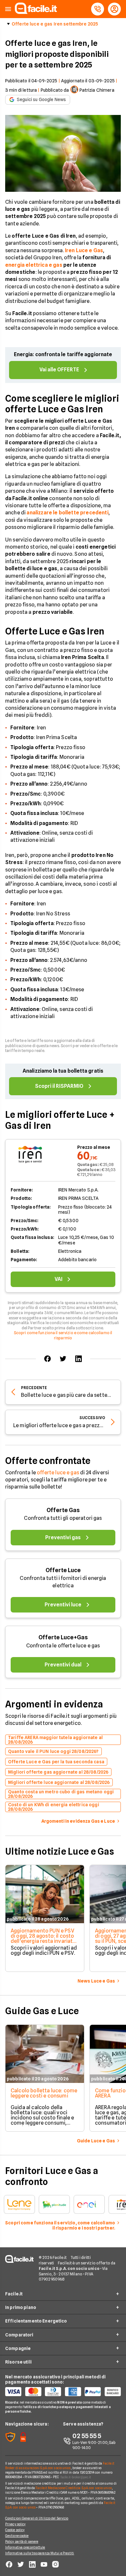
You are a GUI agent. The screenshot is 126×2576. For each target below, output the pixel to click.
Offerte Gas (63, 1510)
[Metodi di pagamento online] (63, 2392)
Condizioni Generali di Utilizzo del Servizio (37, 2518)
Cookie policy (15, 2530)
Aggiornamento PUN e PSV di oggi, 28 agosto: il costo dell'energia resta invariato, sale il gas (44, 1938)
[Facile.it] (36, 12)
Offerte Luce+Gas (63, 1637)
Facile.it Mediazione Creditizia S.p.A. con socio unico (73, 2488)
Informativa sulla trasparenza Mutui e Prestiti (40, 2553)
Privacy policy (15, 2524)
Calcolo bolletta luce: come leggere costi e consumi (44, 2093)
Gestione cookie (17, 2536)
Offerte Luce (63, 1570)
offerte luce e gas (58, 1473)
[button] (8, 9)
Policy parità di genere (22, 2541)
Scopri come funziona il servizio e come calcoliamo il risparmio (63, 1335)
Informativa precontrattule (25, 2547)
